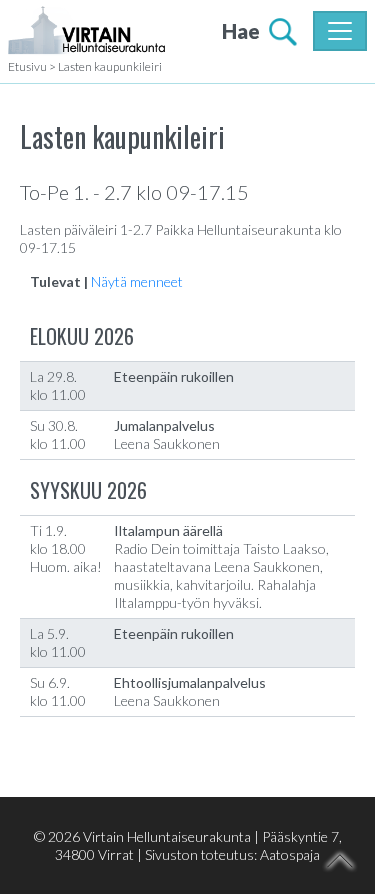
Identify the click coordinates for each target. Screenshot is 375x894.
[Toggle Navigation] (340, 31)
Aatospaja (290, 854)
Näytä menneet (137, 281)
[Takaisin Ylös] (340, 861)
